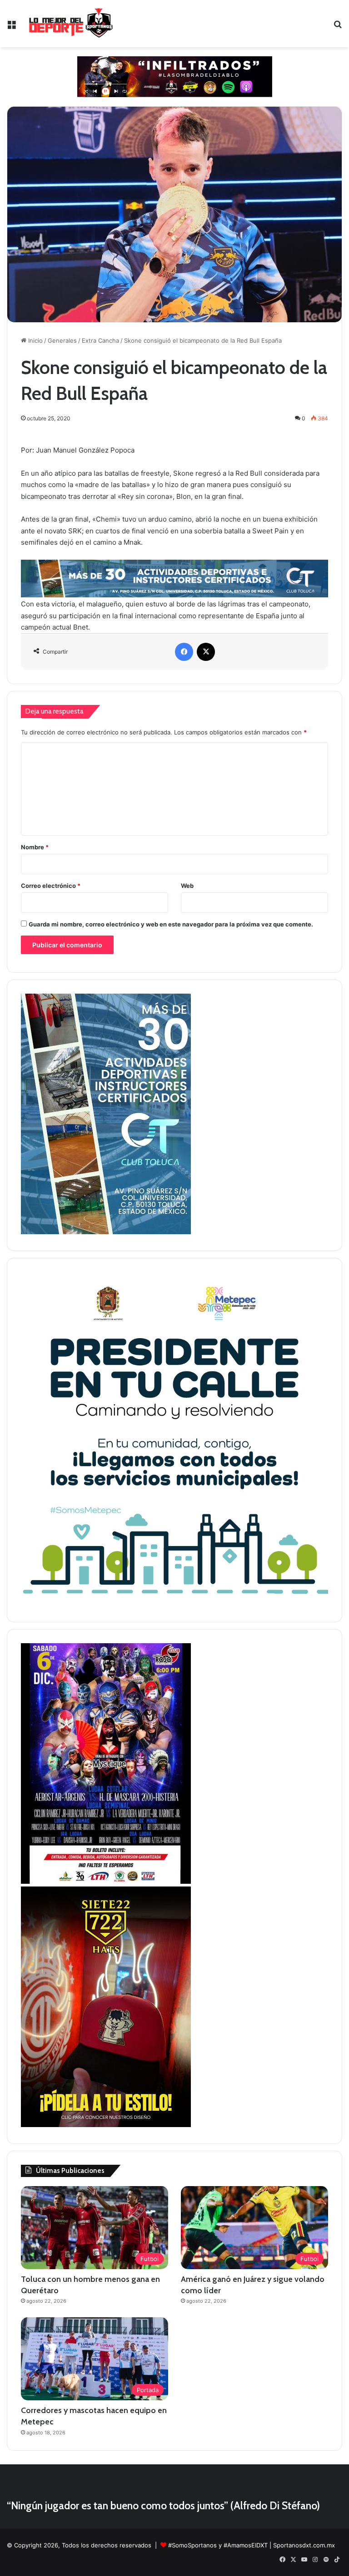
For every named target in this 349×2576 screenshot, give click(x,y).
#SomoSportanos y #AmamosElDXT (218, 2545)
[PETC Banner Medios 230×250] (174, 1603)
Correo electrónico (51, 886)
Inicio (35, 340)
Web (187, 886)
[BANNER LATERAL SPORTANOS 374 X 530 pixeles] (106, 1882)
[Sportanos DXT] (71, 24)
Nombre (35, 847)
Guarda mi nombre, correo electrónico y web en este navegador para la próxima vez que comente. (171, 924)
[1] (106, 1232)
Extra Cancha (100, 340)
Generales (62, 340)
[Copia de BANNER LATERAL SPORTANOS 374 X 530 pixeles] (106, 2125)
